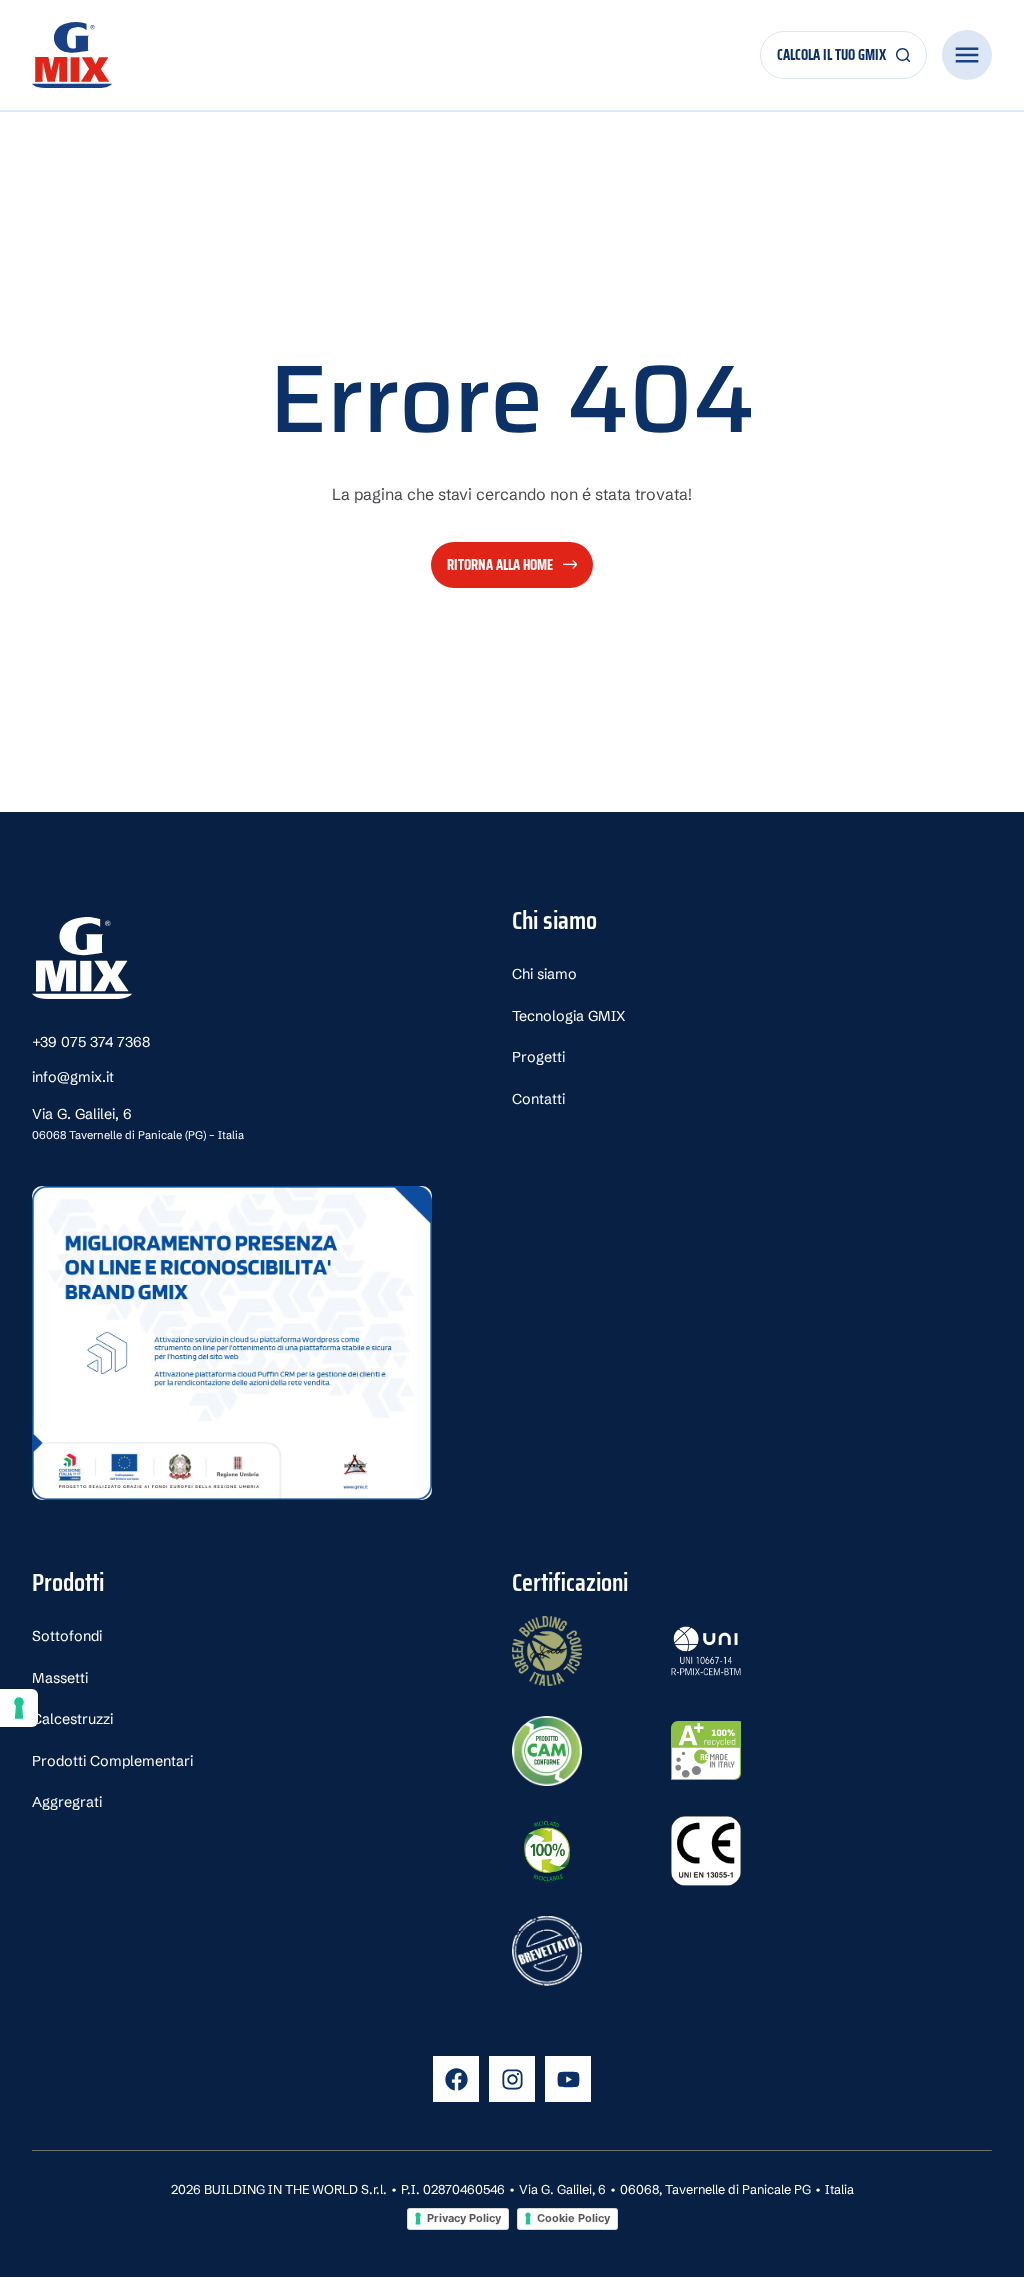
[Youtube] (568, 2079)
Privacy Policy (464, 2218)
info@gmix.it (73, 1077)
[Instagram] (512, 2079)
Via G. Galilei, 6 (138, 1123)
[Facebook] (456, 2079)
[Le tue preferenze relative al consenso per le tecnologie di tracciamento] (19, 1708)
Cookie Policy (573, 2218)
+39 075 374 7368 (91, 1042)
